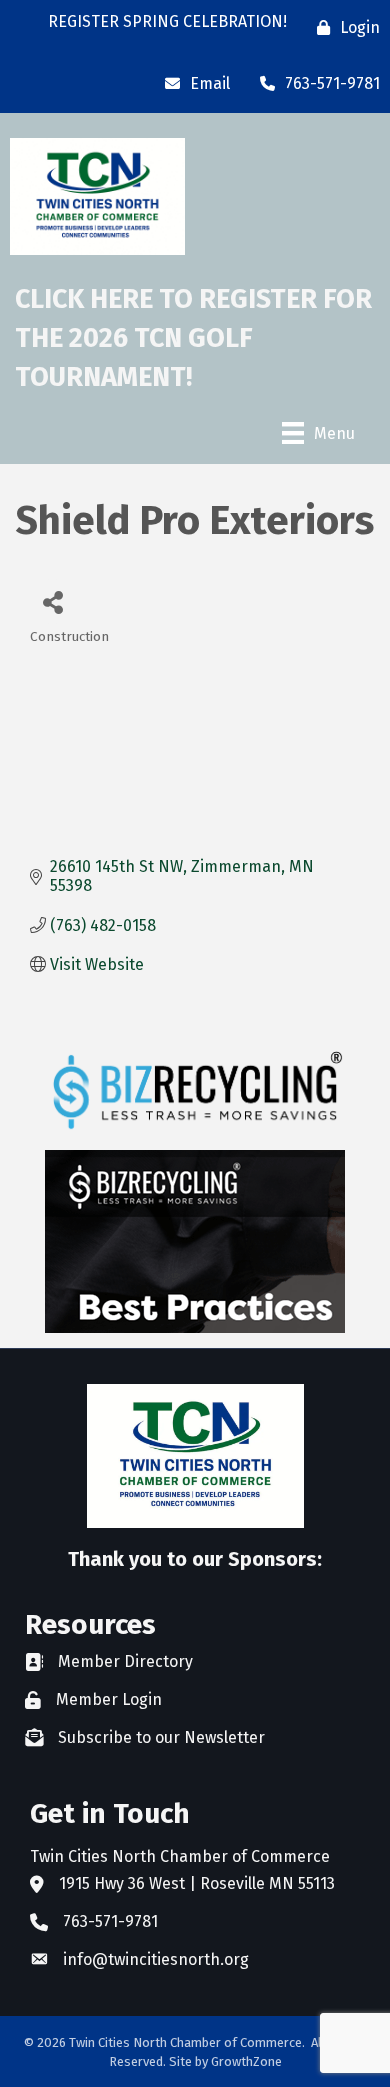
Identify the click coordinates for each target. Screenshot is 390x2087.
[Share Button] (52, 601)
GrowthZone (246, 2061)
